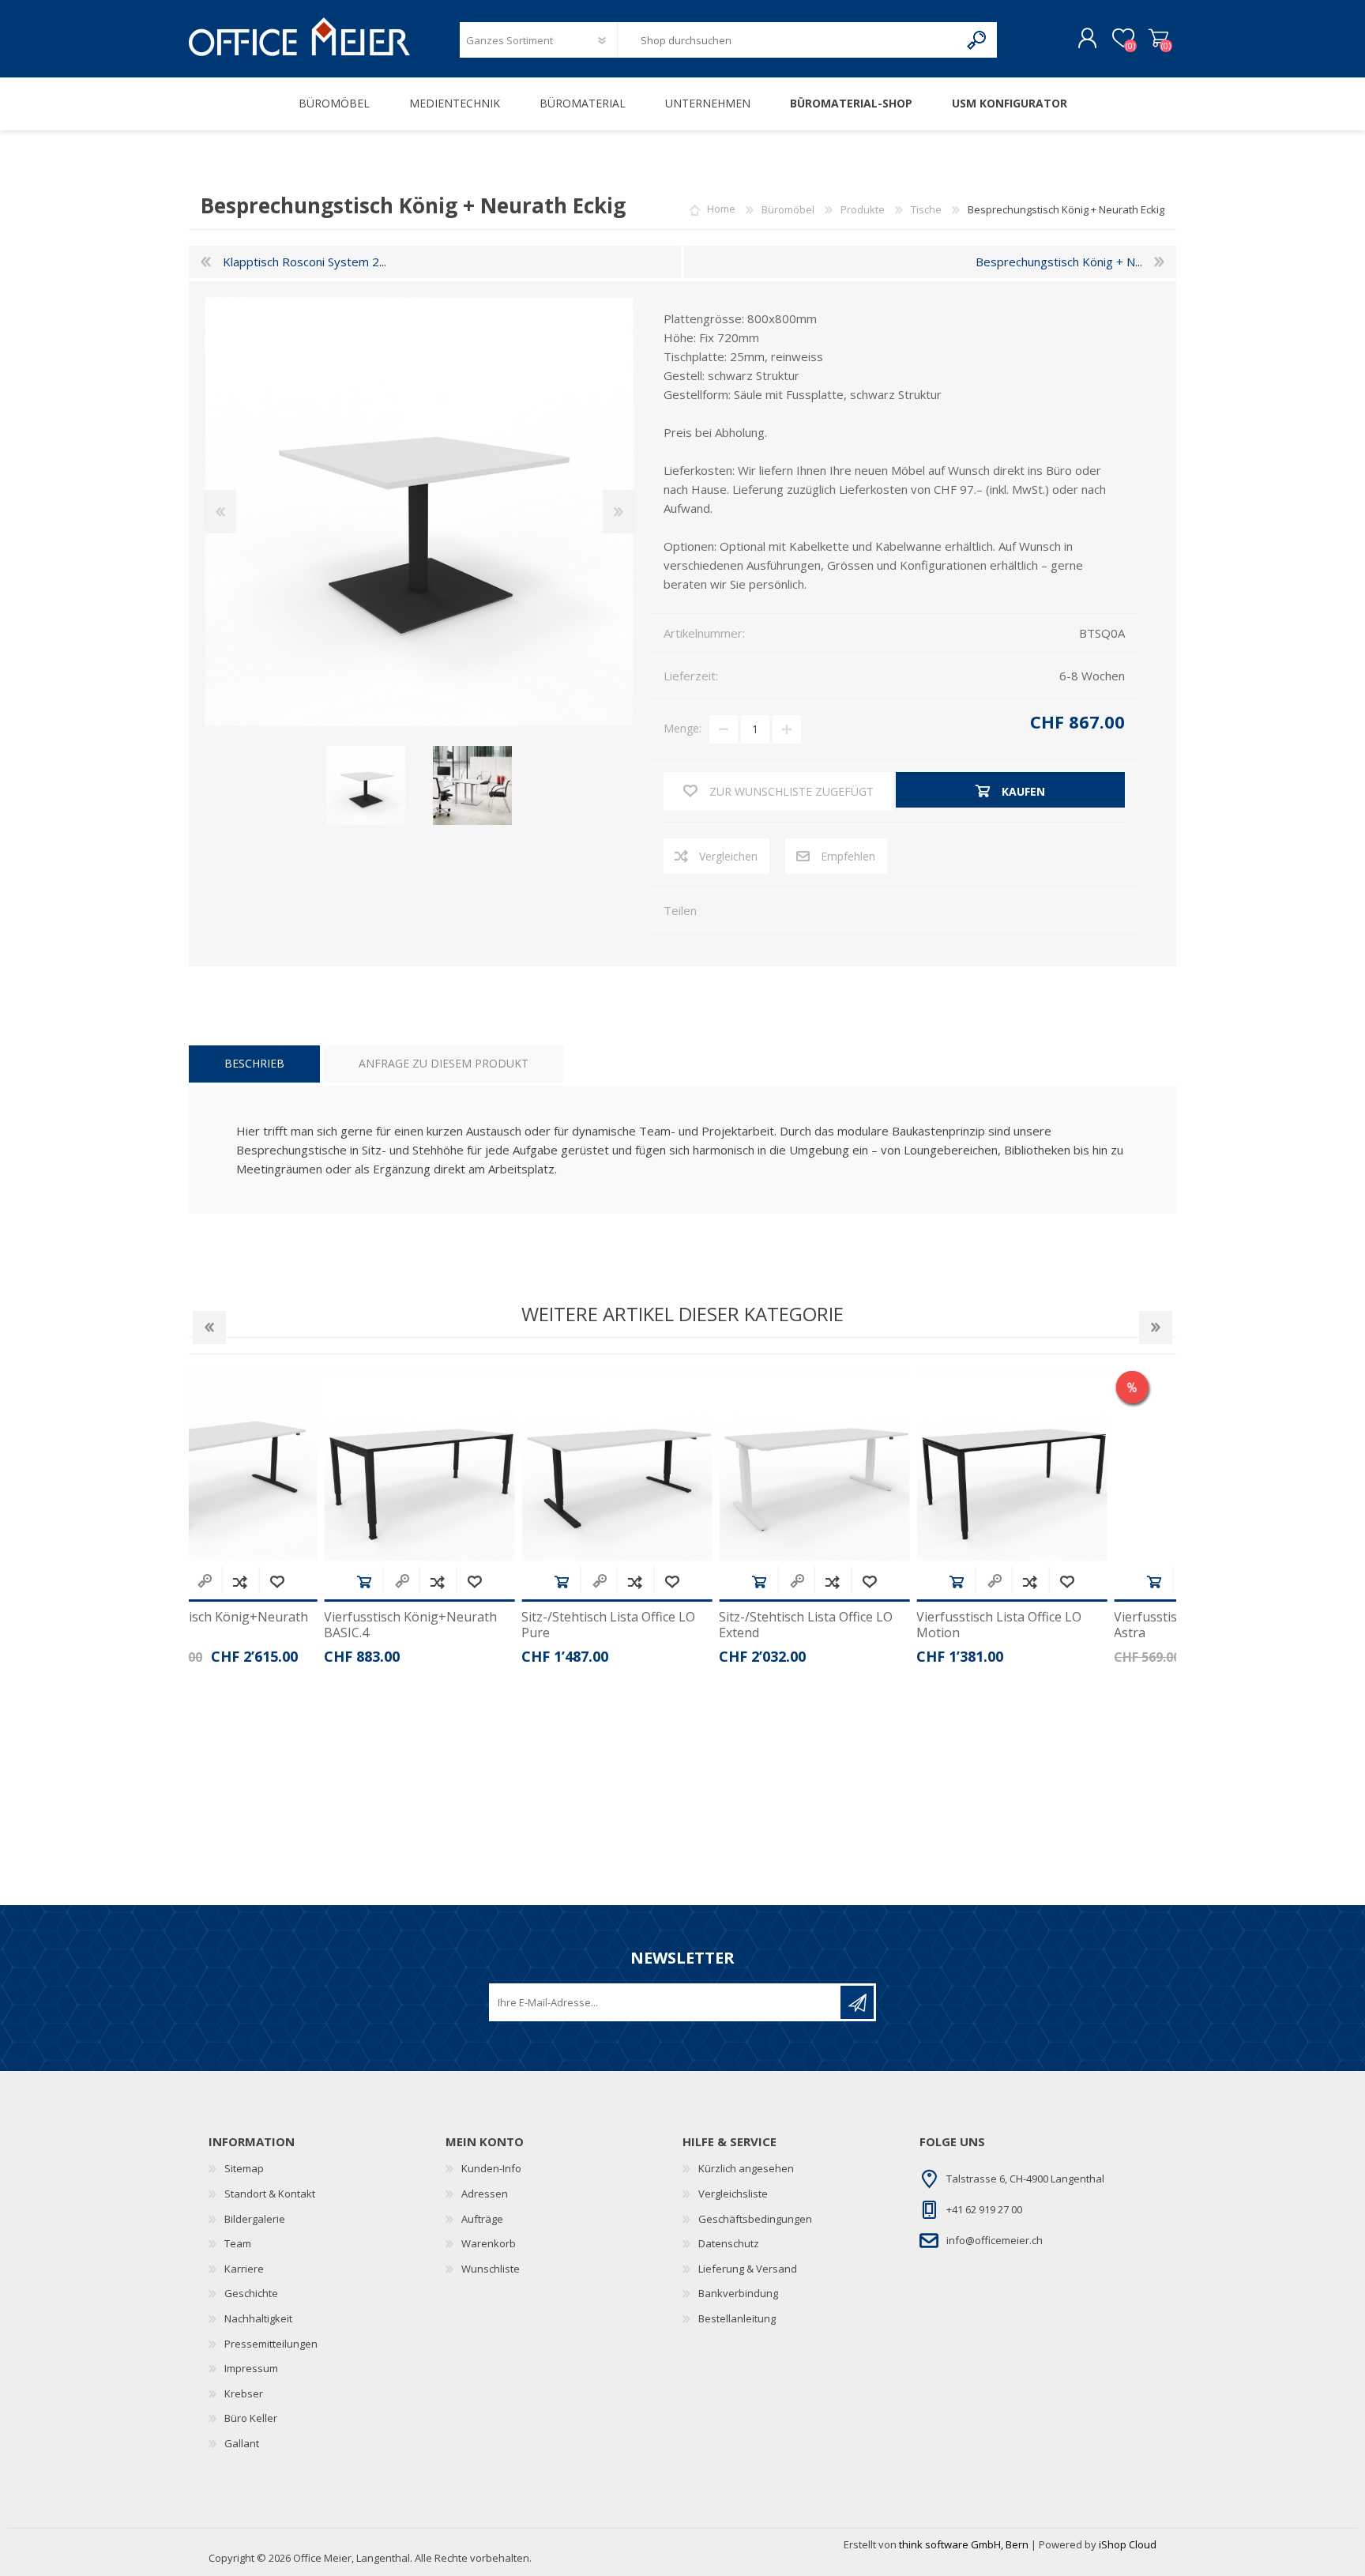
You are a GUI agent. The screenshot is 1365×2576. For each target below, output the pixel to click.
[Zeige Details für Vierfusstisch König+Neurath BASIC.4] (288, 1465)
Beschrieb (254, 1063)
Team (238, 2243)
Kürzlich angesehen (746, 2168)
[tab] (254, 1064)
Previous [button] (209, 1328)
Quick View (270, 1582)
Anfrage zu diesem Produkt (444, 1063)
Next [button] (1156, 1328)
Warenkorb (1158, 39)
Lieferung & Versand (748, 2269)
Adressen (485, 2194)
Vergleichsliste (733, 2194)
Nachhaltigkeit (258, 2318)
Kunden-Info (491, 2168)
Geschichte (251, 2293)
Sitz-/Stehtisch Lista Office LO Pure (477, 1625)
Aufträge (482, 2219)
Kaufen (233, 1582)
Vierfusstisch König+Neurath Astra (1069, 1625)
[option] (288, 1523)
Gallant (242, 2443)
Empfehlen (848, 856)
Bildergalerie (255, 2219)
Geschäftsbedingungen (755, 2219)
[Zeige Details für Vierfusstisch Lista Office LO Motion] (880, 1465)
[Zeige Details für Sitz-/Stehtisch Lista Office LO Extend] (683, 1465)
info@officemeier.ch (995, 2240)
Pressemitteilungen (271, 2344)
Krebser (244, 2393)
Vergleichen (728, 856)
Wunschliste (491, 2269)
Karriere (244, 2269)
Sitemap (244, 2168)
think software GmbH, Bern (964, 2544)
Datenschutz (729, 2243)
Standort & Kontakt (270, 2194)
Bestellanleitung (737, 2318)
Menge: (682, 728)
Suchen (978, 40)
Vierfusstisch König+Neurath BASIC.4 (279, 1625)
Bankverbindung (738, 2293)
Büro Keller (251, 2418)
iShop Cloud (1128, 2544)
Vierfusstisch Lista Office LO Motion (868, 1625)
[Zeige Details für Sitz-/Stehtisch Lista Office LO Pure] (485, 1465)
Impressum (251, 2368)
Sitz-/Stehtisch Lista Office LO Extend (675, 1625)
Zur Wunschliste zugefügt (343, 1582)
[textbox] (788, 40)
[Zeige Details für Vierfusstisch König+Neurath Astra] (1078, 1465)
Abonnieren (857, 2002)
